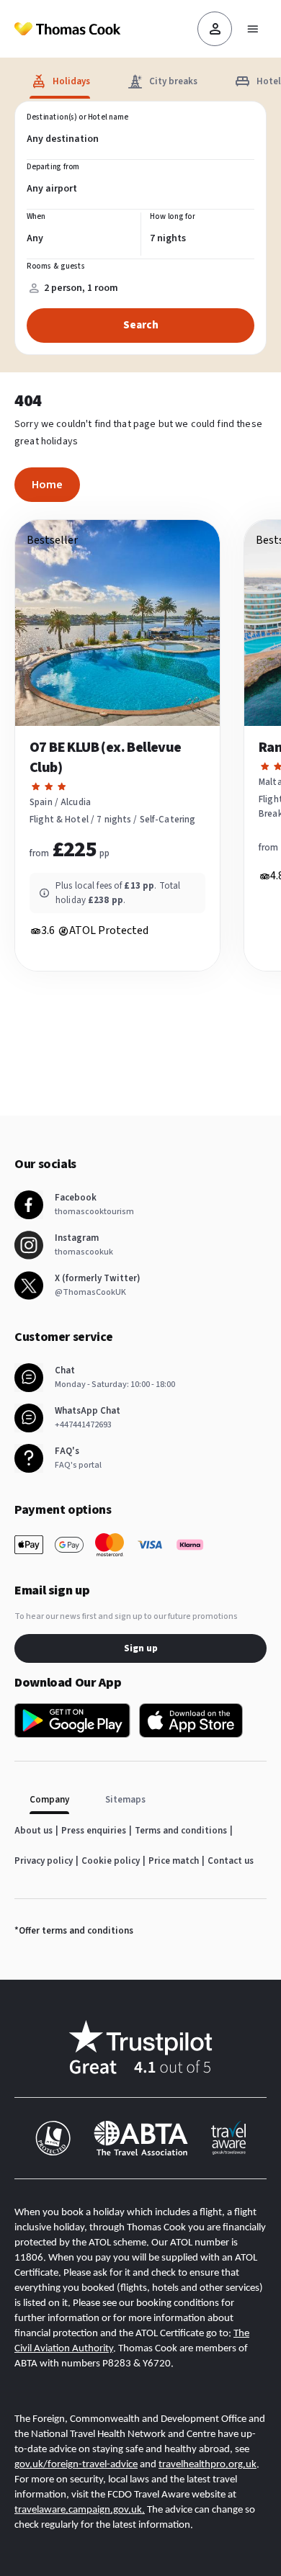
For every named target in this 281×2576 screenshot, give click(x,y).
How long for (173, 217)
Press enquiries (94, 1831)
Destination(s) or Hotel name (77, 117)
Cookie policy (111, 1861)
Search (141, 325)
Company (49, 1800)
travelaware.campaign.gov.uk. (80, 2510)
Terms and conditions (181, 1831)
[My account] (215, 29)
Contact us (231, 1861)
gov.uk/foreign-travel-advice (76, 2465)
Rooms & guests (56, 266)
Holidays (71, 81)
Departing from (53, 167)
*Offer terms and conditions (74, 1931)
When (36, 217)
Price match (174, 1861)
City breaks (173, 81)
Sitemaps (125, 1800)
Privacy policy (44, 1861)
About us (34, 1831)
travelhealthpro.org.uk (208, 2465)
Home (47, 485)
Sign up (141, 1648)
